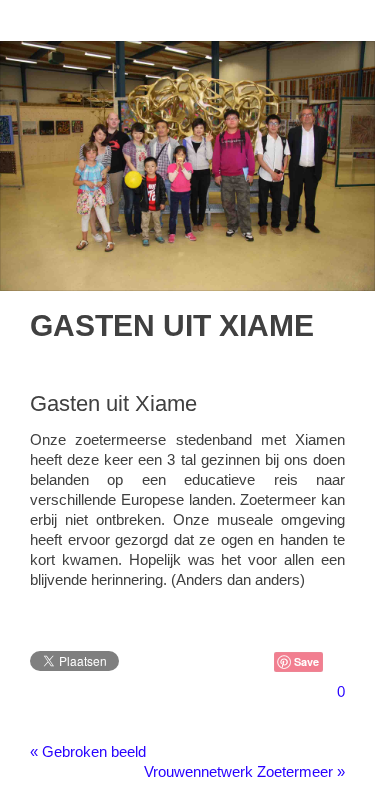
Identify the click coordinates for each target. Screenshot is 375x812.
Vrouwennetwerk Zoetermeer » (244, 771)
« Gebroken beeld (88, 751)
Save (306, 661)
